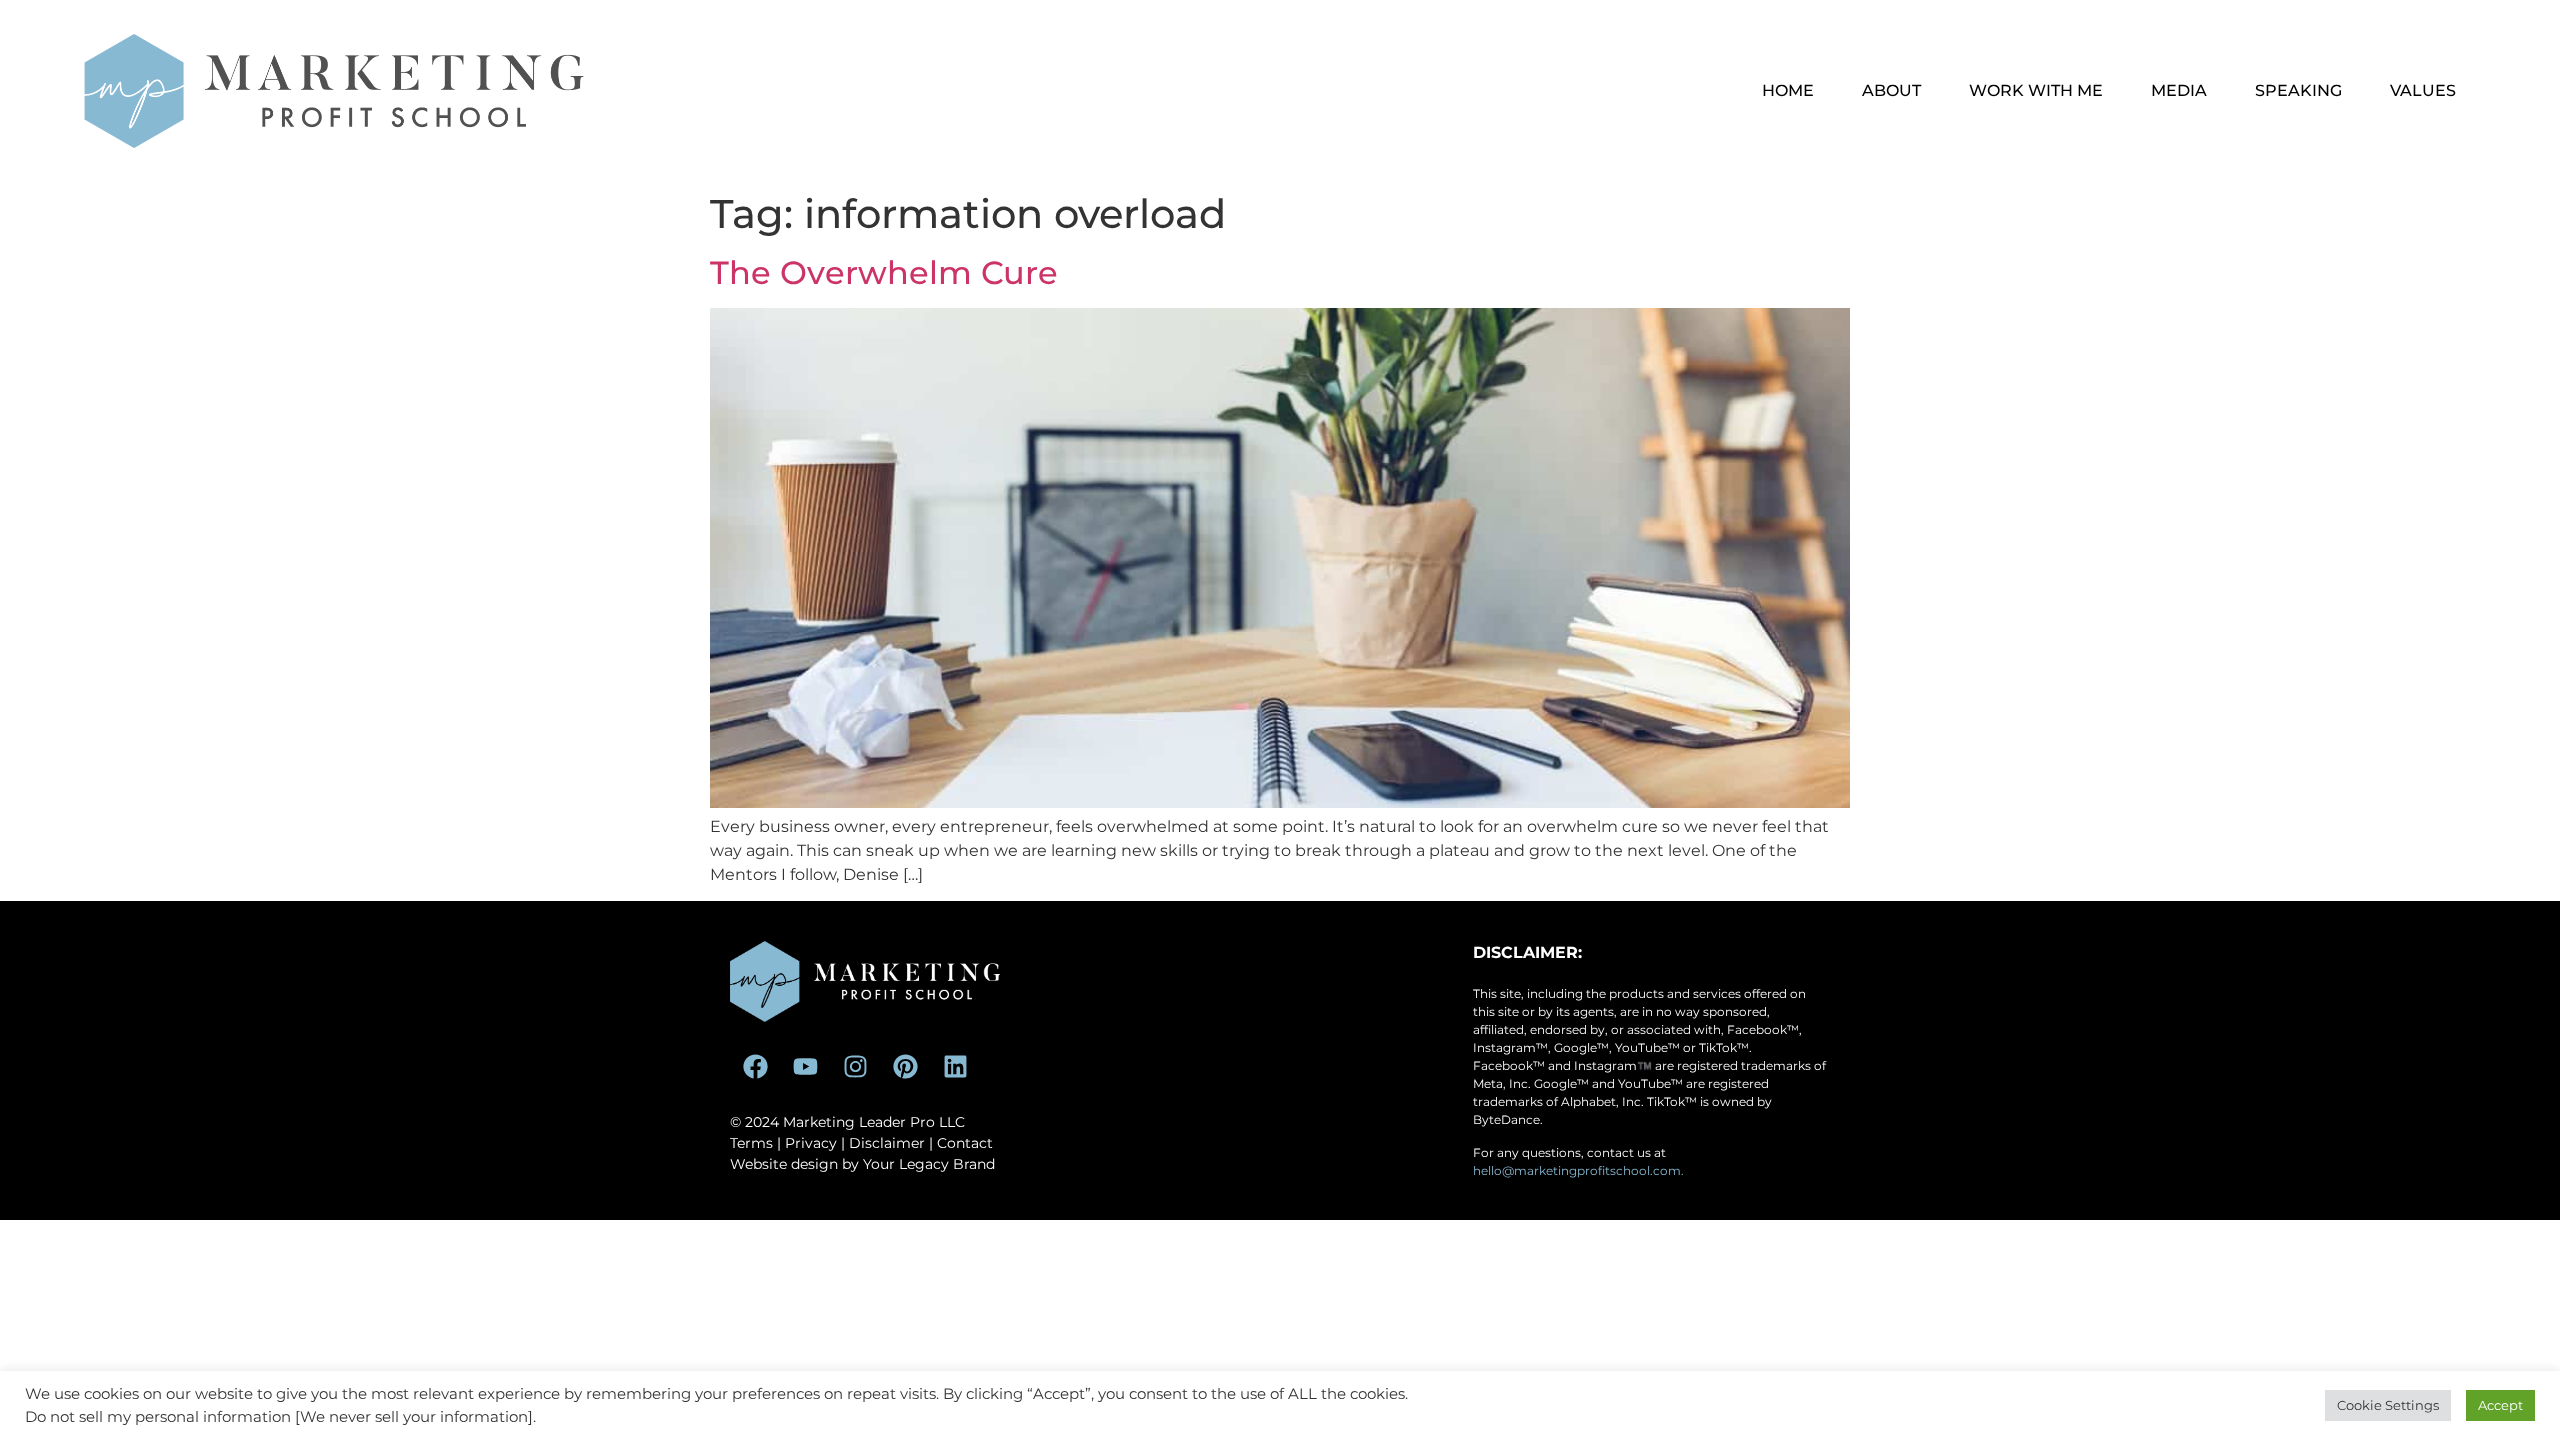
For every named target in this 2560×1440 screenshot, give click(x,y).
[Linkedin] (955, 1067)
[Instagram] (855, 1067)
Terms (751, 1143)
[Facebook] (755, 1067)
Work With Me (2036, 90)
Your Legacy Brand (929, 1164)
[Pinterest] (905, 1067)
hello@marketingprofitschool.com (1577, 1170)
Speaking (2298, 90)
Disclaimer (887, 1143)
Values (2423, 90)
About (1891, 90)
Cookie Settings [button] (2388, 1405)
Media (2179, 90)
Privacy (811, 1143)
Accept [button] (2500, 1405)
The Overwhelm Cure (884, 272)
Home (1788, 90)
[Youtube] (805, 1067)
